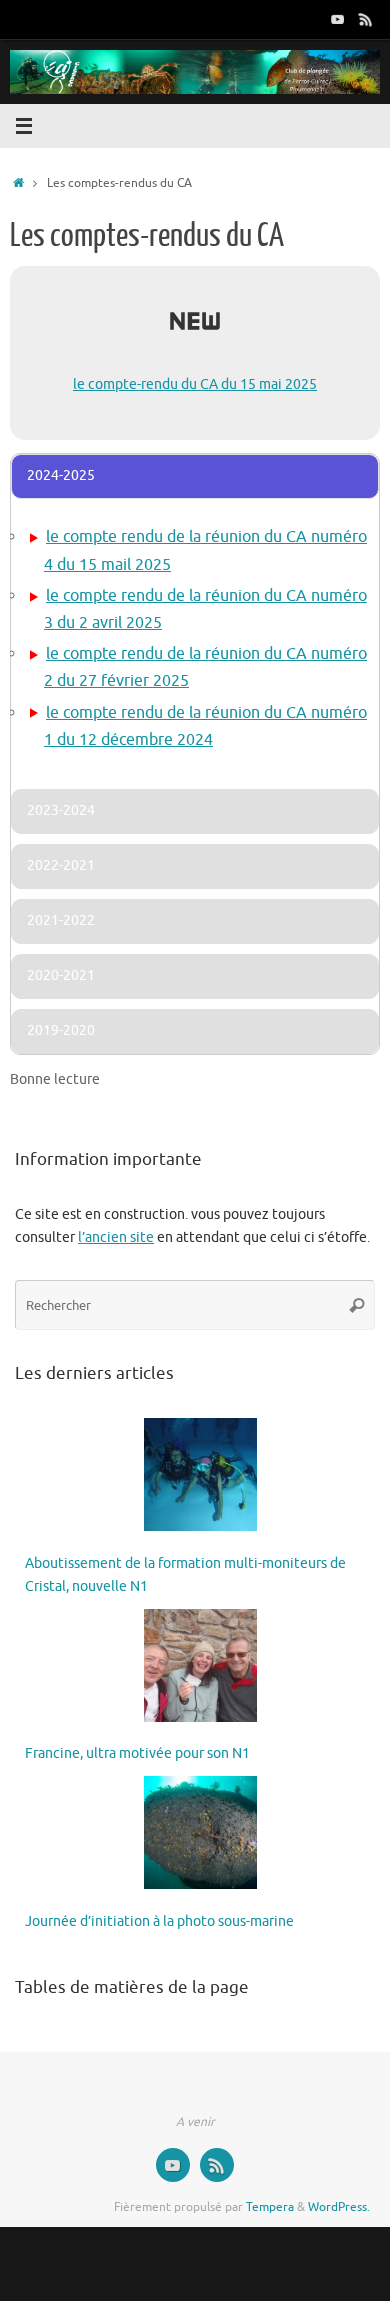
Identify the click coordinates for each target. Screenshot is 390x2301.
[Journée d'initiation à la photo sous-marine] (200, 1836)
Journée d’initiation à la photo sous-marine (159, 1921)
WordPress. (339, 2207)
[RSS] (366, 19)
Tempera (270, 2207)
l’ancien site (116, 1237)
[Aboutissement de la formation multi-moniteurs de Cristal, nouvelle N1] (200, 1478)
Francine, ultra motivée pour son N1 (137, 1753)
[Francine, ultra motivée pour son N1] (200, 1669)
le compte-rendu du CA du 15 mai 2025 (195, 384)
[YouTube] (338, 19)
